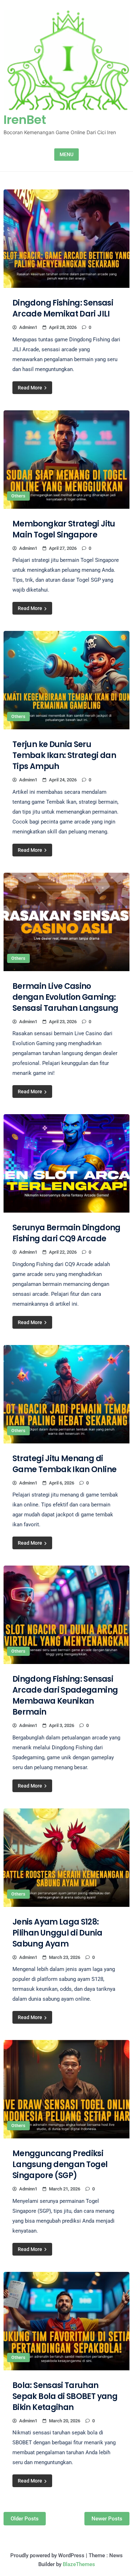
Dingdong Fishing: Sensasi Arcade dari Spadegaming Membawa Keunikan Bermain (65, 1696)
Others (18, 496)
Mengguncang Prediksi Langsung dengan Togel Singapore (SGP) (60, 2164)
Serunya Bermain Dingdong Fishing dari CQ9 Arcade (66, 1233)
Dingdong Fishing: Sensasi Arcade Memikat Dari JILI (63, 308)
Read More (31, 388)
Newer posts (107, 2519)
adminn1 (28, 327)
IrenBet (25, 120)
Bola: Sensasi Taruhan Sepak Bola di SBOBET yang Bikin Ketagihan (65, 2396)
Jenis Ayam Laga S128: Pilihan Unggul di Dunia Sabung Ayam (57, 1933)
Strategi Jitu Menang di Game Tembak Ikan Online (64, 1464)
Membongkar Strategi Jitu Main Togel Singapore (64, 529)
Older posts (25, 2519)
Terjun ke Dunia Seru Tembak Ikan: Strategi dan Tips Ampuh (64, 755)
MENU (66, 154)
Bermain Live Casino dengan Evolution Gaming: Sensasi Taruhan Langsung (65, 997)
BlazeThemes (79, 2564)
